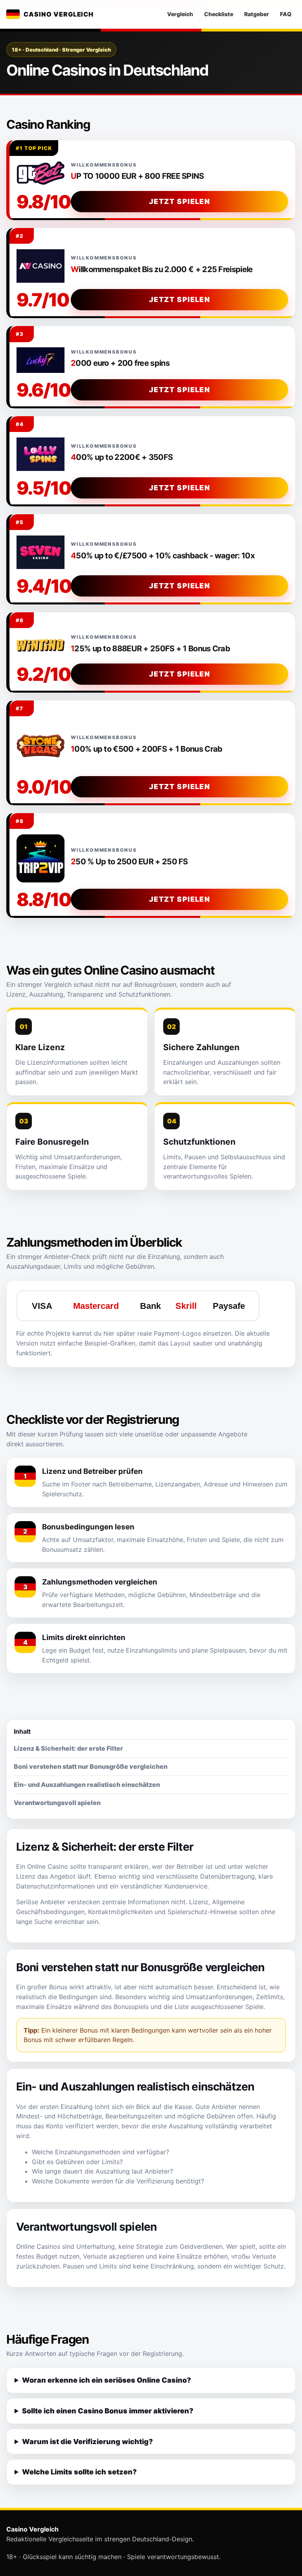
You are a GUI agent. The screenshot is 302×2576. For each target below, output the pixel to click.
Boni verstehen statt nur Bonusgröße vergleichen (91, 1766)
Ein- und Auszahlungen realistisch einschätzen (87, 1785)
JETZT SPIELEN (180, 201)
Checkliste (219, 14)
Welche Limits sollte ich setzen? (79, 2472)
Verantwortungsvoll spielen (57, 1803)
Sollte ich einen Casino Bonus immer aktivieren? (108, 2411)
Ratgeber (257, 14)
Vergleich (180, 14)
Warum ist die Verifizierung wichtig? (87, 2442)
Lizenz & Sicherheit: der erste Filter (68, 1748)
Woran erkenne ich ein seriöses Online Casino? (107, 2380)
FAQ (286, 14)
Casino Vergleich (59, 14)
